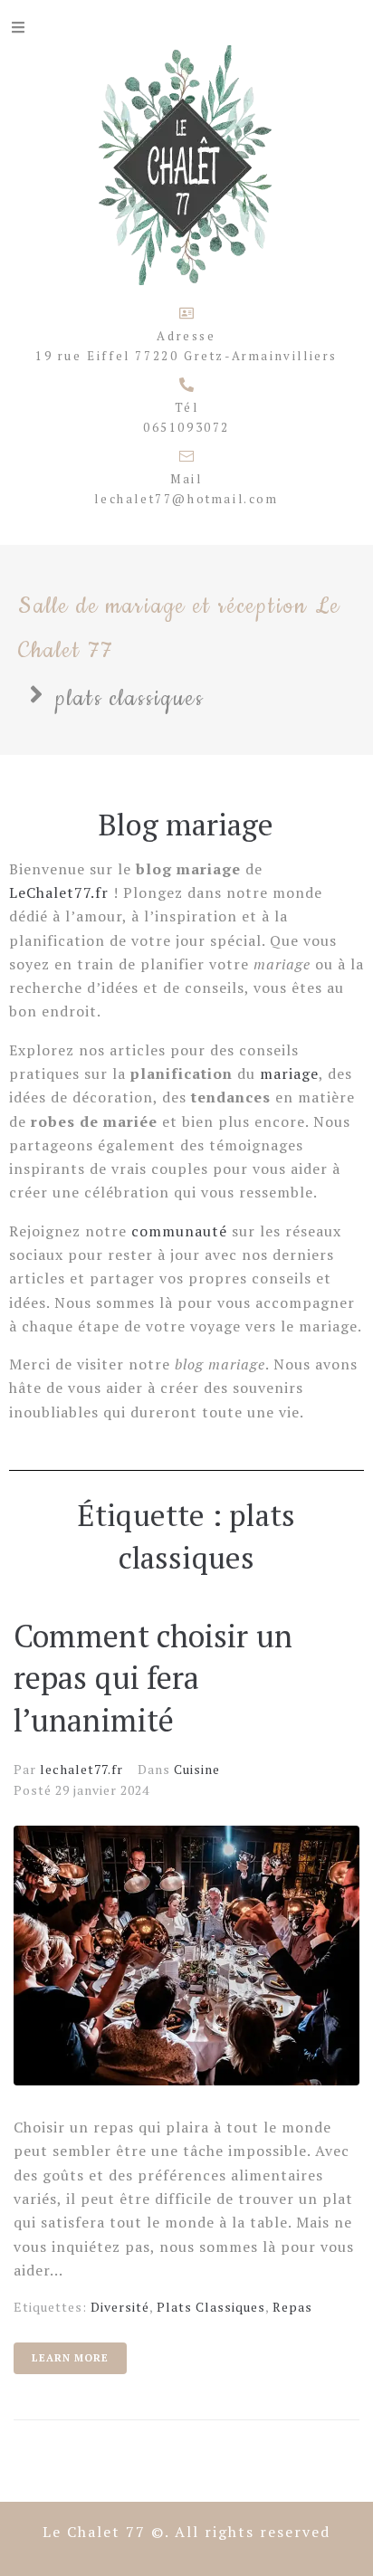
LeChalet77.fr (59, 892)
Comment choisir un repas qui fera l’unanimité (153, 1679)
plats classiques (211, 2307)
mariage (289, 1073)
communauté (179, 1231)
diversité (120, 2307)
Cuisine (197, 1769)
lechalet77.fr (81, 1769)
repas (292, 2307)
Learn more (70, 2358)
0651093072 (186, 427)
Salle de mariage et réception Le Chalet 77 (179, 629)
